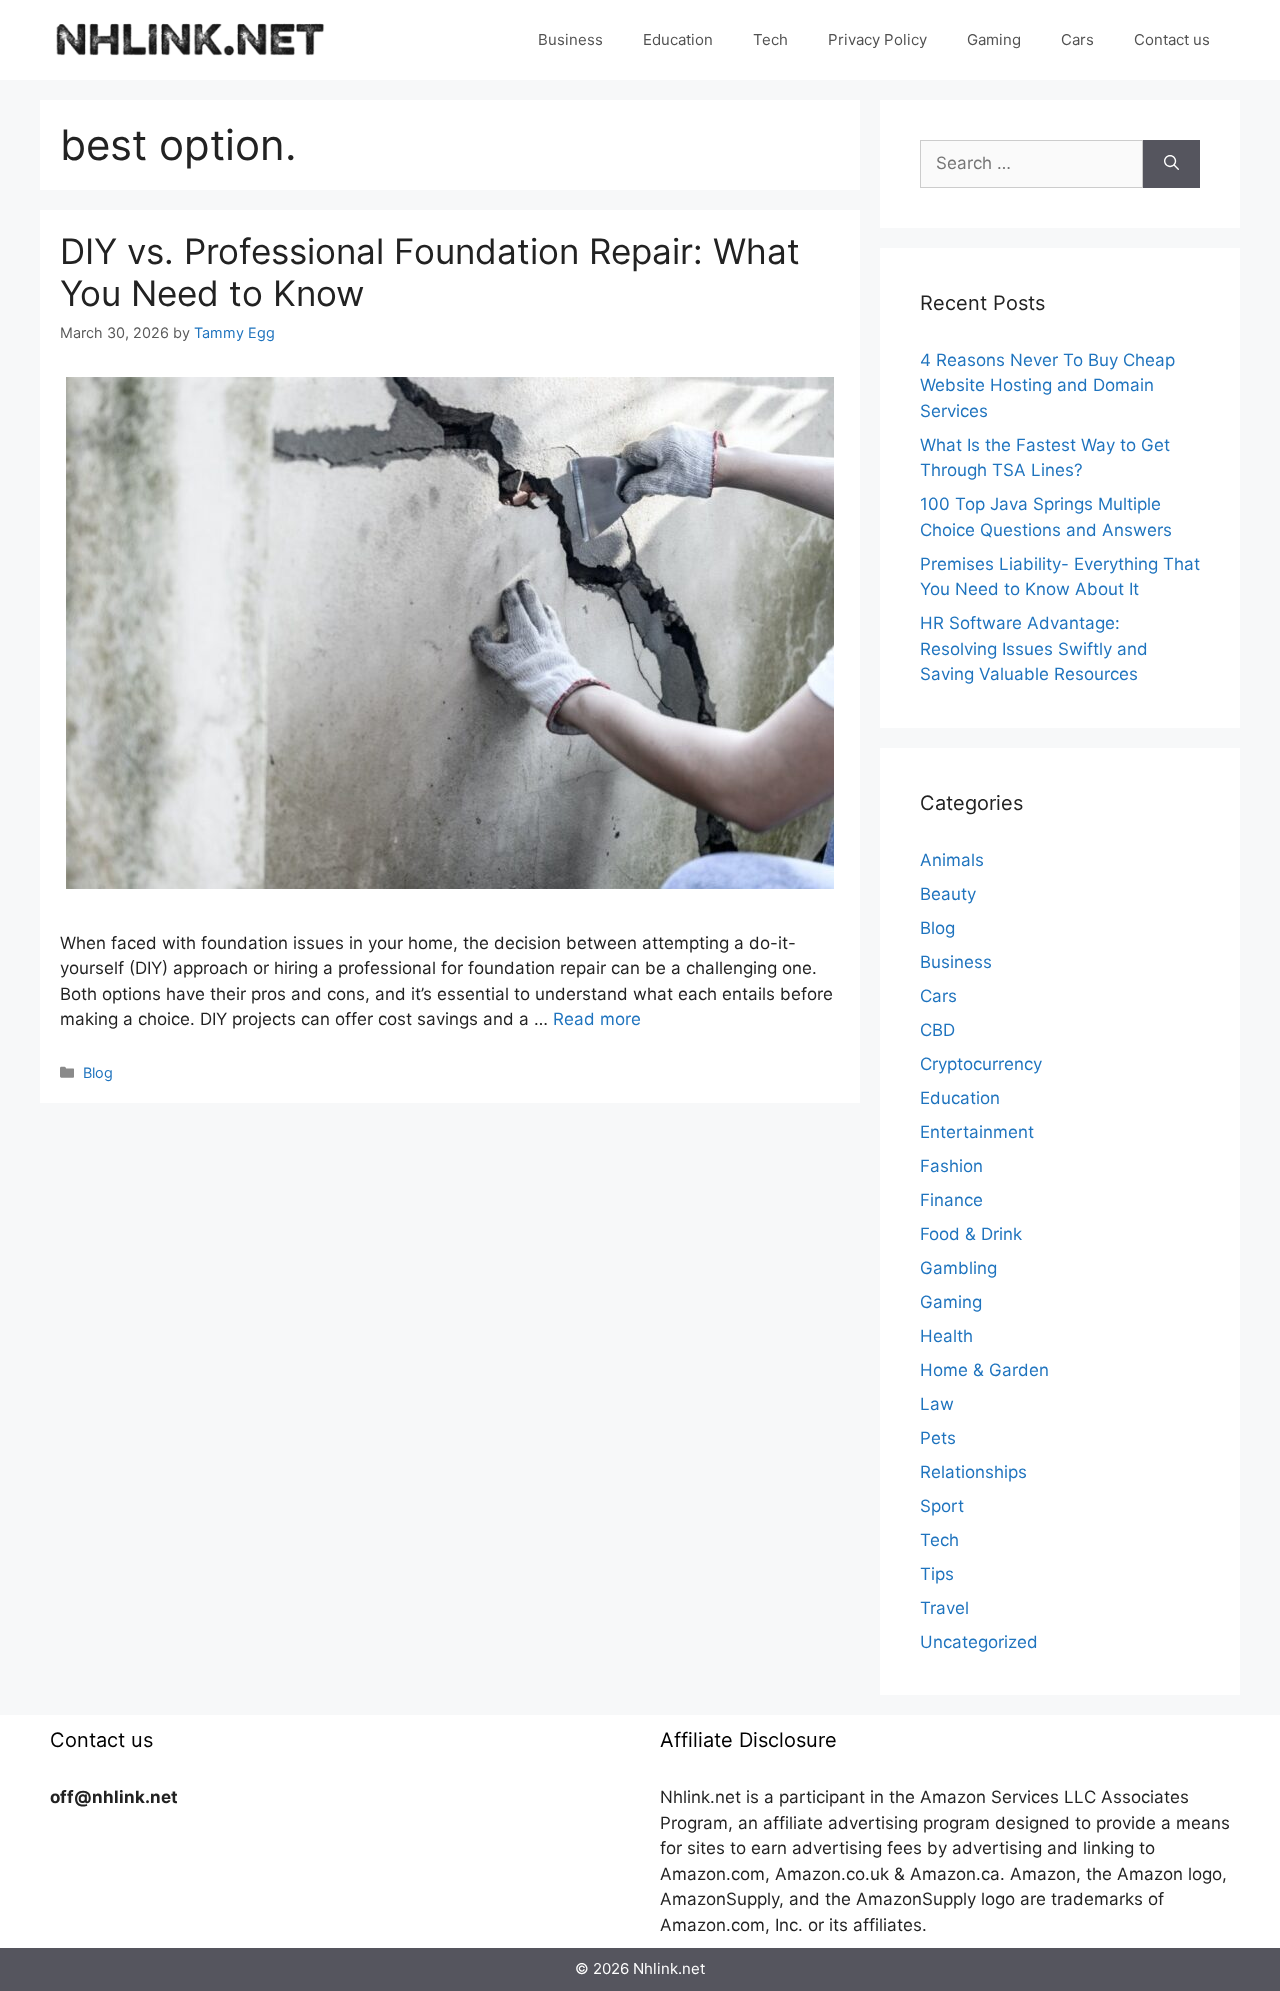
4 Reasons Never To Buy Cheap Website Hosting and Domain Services (1047, 385)
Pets (938, 1438)
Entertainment (977, 1132)
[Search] (1171, 164)
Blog (98, 1072)
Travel (944, 1608)
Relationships (973, 1472)
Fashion (951, 1166)
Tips (937, 1574)
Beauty (948, 894)
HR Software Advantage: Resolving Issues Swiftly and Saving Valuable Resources (1034, 648)
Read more (597, 1019)
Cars (1077, 39)
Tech (770, 39)
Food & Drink (971, 1234)
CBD (937, 1030)
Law (937, 1404)
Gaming (994, 39)
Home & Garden (984, 1370)
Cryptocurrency (981, 1064)
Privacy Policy (877, 39)
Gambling (958, 1268)
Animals (952, 860)
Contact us (1172, 39)
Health (946, 1336)
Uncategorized (979, 1642)
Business (570, 39)
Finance (951, 1200)
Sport (942, 1506)
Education (678, 39)
